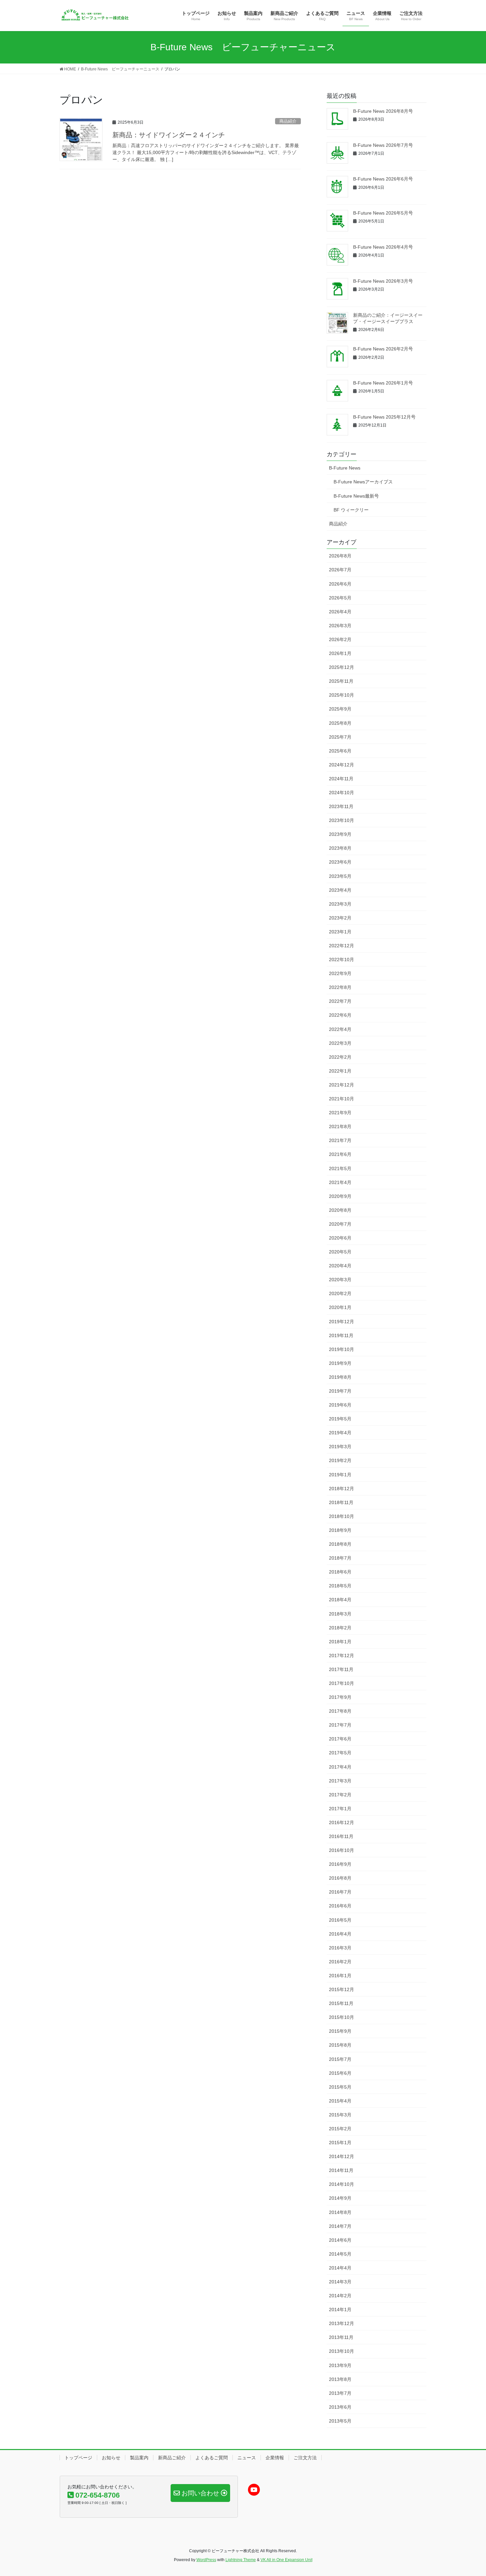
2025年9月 (340, 709)
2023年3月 (340, 904)
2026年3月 (340, 626)
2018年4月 (340, 1600)
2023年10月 (342, 820)
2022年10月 (342, 960)
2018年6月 (340, 1572)
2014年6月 (340, 2240)
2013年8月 (340, 2379)
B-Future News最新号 (356, 496)
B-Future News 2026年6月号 (383, 179)
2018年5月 (340, 1586)
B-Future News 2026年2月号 (383, 349)
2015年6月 (340, 2073)
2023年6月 (340, 862)
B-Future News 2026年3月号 (383, 281)
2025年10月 (342, 695)
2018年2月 (340, 1628)
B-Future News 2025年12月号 (384, 417)
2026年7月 (340, 570)
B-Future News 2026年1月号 (383, 383)
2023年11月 (341, 806)
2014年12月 (342, 2156)
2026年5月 (340, 598)
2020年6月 (340, 1238)
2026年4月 (340, 612)
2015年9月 (340, 2031)
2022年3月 (340, 1043)
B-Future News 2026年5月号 (383, 213)
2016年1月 (340, 1976)
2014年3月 (340, 2282)
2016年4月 (340, 1934)
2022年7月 (340, 1001)
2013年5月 (340, 2421)
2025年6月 (340, 751)
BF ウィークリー (351, 510)
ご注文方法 (305, 2458)
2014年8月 (340, 2212)
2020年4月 (340, 1266)
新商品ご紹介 (172, 2458)
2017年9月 (340, 1697)
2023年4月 (340, 890)
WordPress (206, 2560)
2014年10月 (342, 2184)
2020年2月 (340, 1293)
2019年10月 (342, 1349)
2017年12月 (342, 1656)
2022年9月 (340, 973)
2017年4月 (340, 1767)
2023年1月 (340, 932)
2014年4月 (340, 2268)
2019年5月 (340, 1419)
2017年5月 (340, 1753)
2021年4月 (340, 1182)
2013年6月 (340, 2407)
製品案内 (139, 2458)
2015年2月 (340, 2129)
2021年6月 (340, 1154)
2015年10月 (342, 2017)
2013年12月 (342, 2323)
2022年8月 (340, 987)
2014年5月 (340, 2254)
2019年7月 (340, 1391)
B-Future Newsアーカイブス (363, 482)
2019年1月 (340, 1475)
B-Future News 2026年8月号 (383, 111)
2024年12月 (342, 765)
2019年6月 (340, 1405)
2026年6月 (340, 584)
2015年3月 (340, 2115)
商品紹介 (288, 121)
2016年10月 (342, 1850)
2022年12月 (342, 946)
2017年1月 (340, 1809)
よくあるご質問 (212, 2458)
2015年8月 (340, 2045)
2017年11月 (341, 1669)
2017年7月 (340, 1725)
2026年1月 (340, 653)
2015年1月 (340, 2143)
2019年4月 (340, 1433)
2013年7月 (340, 2393)
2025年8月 (340, 723)
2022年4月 (340, 1029)
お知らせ (111, 2458)
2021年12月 (342, 1085)
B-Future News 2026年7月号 (383, 145)
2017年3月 (340, 1781)
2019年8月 (340, 1377)
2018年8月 (340, 1544)
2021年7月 (340, 1140)
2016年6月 (340, 1906)
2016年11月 (341, 1836)
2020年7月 (340, 1224)
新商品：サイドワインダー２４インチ (169, 135)
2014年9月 (340, 2198)
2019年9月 (340, 1363)
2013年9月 (340, 2365)
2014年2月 (340, 2296)
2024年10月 (342, 793)
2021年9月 (340, 1113)
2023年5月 (340, 876)
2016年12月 (342, 1822)
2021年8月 (340, 1126)
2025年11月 (341, 681)
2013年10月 (342, 2351)
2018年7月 (340, 1558)
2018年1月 (340, 1642)
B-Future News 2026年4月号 (383, 247)
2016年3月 (340, 1948)
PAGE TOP (469, 2493)
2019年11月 (341, 1335)
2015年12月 (342, 1989)
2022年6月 (340, 1015)
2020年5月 (340, 1252)
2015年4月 (340, 2101)
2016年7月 (340, 1892)
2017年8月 (340, 1711)
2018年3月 (340, 1614)
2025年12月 (342, 667)
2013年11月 (341, 2337)
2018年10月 (342, 1516)
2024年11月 (341, 779)
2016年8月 (340, 1878)
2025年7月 (340, 737)
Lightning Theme (241, 2560)
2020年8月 (340, 1210)
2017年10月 (342, 1683)
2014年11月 (341, 2170)
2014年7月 (340, 2226)
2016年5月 (340, 1920)
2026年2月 (340, 639)
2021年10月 (342, 1099)
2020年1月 (340, 1307)
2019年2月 (340, 1460)
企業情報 (275, 2458)
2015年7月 (340, 2059)
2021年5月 (340, 1168)
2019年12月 (342, 1322)
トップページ (78, 2458)
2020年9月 (340, 1196)
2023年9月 (340, 834)
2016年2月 (340, 1962)
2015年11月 (341, 2003)
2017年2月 (340, 1795)
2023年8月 (340, 848)
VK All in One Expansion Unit (286, 2560)
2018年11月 (341, 1502)
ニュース (247, 2458)
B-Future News (345, 468)
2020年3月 (340, 1280)
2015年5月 (340, 2087)
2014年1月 (340, 2310)
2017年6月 (340, 1739)
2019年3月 (340, 1447)
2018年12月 (342, 1489)
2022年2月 (340, 1057)
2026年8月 (340, 556)
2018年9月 (340, 1530)
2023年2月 (340, 918)
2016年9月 (340, 1864)
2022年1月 (340, 1071)
